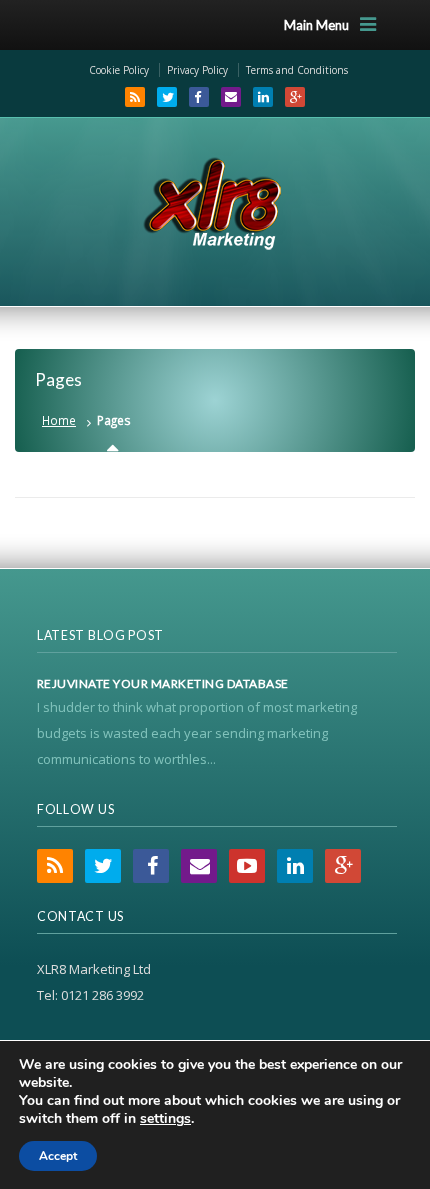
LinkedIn (263, 97)
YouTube (247, 866)
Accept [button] (58, 1156)
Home (59, 420)
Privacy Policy (197, 70)
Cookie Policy (119, 70)
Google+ (295, 97)
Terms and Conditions (297, 70)
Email (231, 97)
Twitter (167, 97)
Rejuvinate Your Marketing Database (163, 684)
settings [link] (165, 1118)
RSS (135, 97)
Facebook (199, 97)
